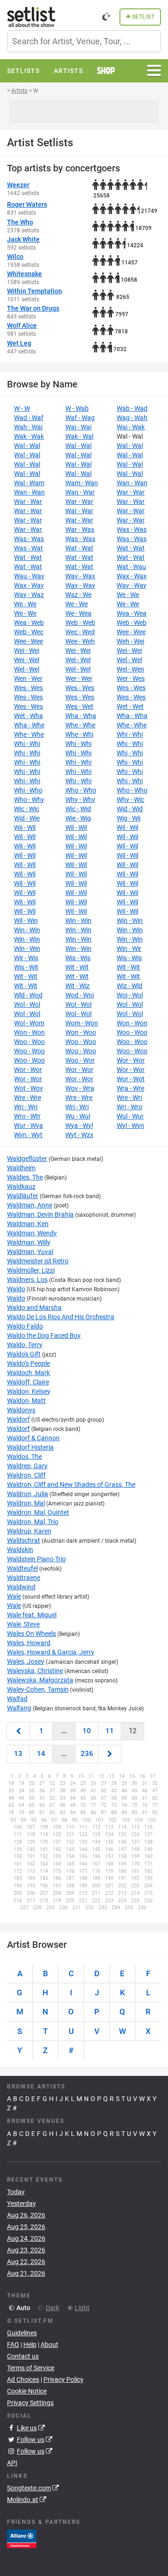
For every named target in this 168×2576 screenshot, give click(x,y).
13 (18, 1754)
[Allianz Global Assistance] (22, 2538)
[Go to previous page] (18, 1731)
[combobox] (84, 41)
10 (87, 1731)
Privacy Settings (30, 2403)
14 (41, 1754)
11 (110, 1731)
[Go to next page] (110, 1754)
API (12, 2463)
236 (87, 1754)
